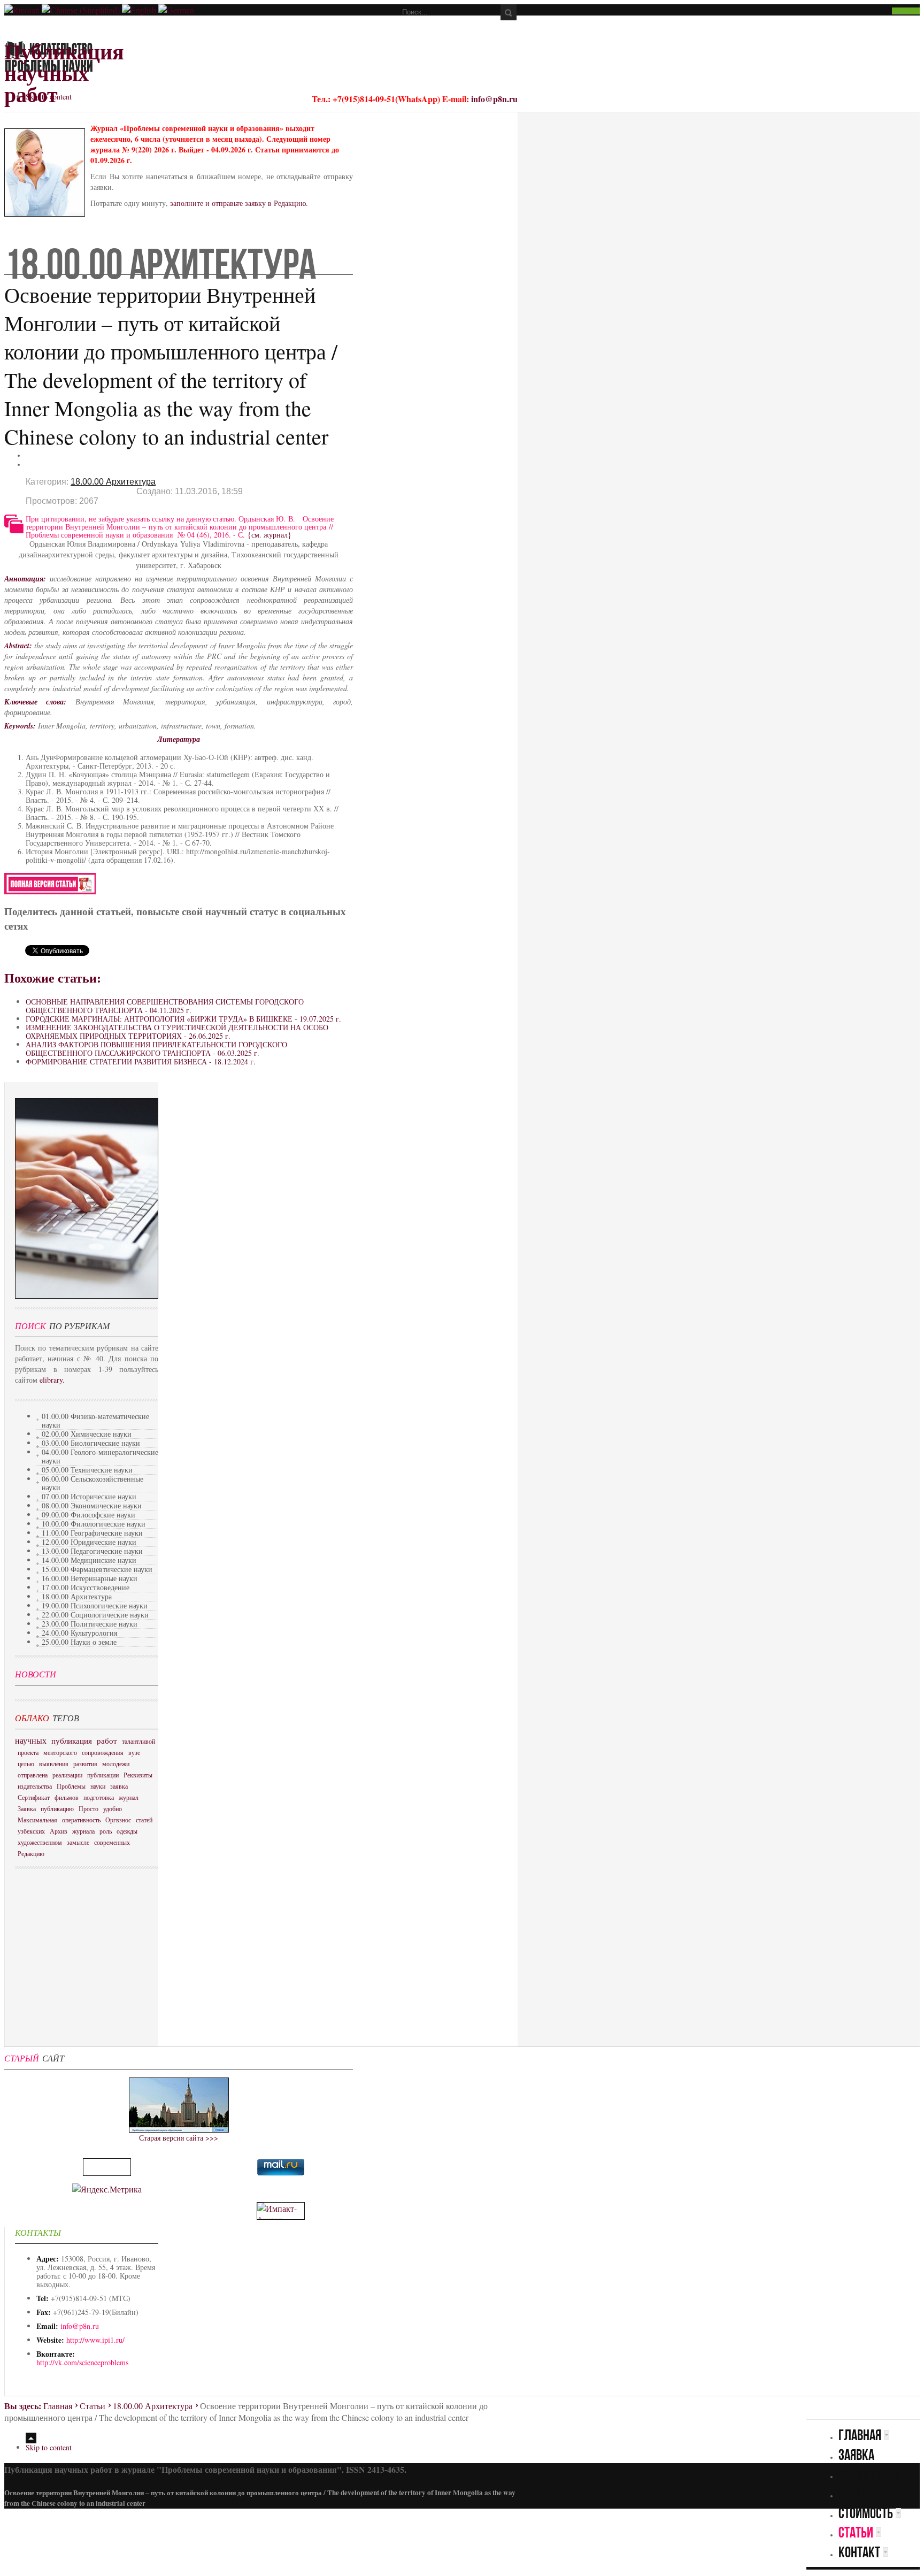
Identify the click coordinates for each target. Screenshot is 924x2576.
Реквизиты (138, 1775)
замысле (78, 1842)
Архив (59, 1831)
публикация (72, 1741)
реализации (67, 1775)
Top (31, 2438)
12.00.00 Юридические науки (89, 1542)
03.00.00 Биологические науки (91, 1443)
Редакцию (31, 1853)
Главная (58, 2406)
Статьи (93, 2406)
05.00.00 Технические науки (87, 1470)
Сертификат (34, 1797)
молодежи (116, 1764)
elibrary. (52, 1380)
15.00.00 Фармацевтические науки (97, 1569)
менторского (60, 1752)
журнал (129, 1797)
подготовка (99, 1797)
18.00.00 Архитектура (113, 482)
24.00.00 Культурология (79, 1633)
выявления (54, 1764)
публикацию (57, 1808)
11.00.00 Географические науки (92, 1533)
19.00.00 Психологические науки (95, 1605)
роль (106, 1831)
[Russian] (22, 10)
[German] (176, 10)
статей (144, 1820)
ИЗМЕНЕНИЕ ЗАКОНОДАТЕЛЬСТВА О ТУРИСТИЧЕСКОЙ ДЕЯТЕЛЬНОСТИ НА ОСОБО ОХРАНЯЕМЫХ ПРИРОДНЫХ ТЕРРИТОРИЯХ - (177, 1032)
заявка (119, 1786)
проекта (28, 1752)
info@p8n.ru (494, 99)
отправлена (33, 1775)
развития (85, 1764)
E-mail (31, 464)
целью (26, 1764)
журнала (83, 1831)
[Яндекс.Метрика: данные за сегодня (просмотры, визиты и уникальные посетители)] (107, 2189)
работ (107, 1741)
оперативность (81, 1820)
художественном (40, 1842)
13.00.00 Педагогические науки (92, 1551)
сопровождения (103, 1752)
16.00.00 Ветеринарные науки (90, 1578)
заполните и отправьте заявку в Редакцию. (239, 203)
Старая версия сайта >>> (179, 2138)
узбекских (31, 1831)
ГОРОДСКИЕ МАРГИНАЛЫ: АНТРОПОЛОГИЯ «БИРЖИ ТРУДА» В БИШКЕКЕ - (183, 1019)
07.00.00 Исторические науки (89, 1496)
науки (98, 1786)
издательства (35, 1786)
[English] (139, 10)
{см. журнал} (269, 535)
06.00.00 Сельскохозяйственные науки (93, 1483)
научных (31, 1740)
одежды (127, 1831)
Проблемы (71, 1786)
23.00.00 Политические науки (90, 1624)
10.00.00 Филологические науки (94, 1524)
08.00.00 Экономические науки (92, 1505)
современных (112, 1842)
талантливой (138, 1741)
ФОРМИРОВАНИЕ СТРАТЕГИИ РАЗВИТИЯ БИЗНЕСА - (141, 1061)
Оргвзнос (118, 1820)
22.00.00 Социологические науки (95, 1615)
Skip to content (49, 97)
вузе (134, 1752)
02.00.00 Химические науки (87, 1434)
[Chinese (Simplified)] (81, 10)
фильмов (67, 1797)
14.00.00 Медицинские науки (89, 1560)
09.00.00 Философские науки (88, 1515)
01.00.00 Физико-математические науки (95, 1420)
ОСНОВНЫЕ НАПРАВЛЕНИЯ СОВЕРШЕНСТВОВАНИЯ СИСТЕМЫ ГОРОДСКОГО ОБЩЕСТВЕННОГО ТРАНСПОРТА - (165, 1006)
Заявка (27, 1808)
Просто (88, 1808)
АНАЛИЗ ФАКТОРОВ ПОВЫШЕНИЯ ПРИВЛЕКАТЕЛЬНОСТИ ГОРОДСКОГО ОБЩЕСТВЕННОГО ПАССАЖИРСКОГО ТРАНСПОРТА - (156, 1049)
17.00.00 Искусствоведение (86, 1587)
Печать (31, 455)
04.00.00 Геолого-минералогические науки (100, 1456)
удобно (113, 1808)
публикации (103, 1775)
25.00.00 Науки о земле (79, 1642)
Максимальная (37, 1820)
